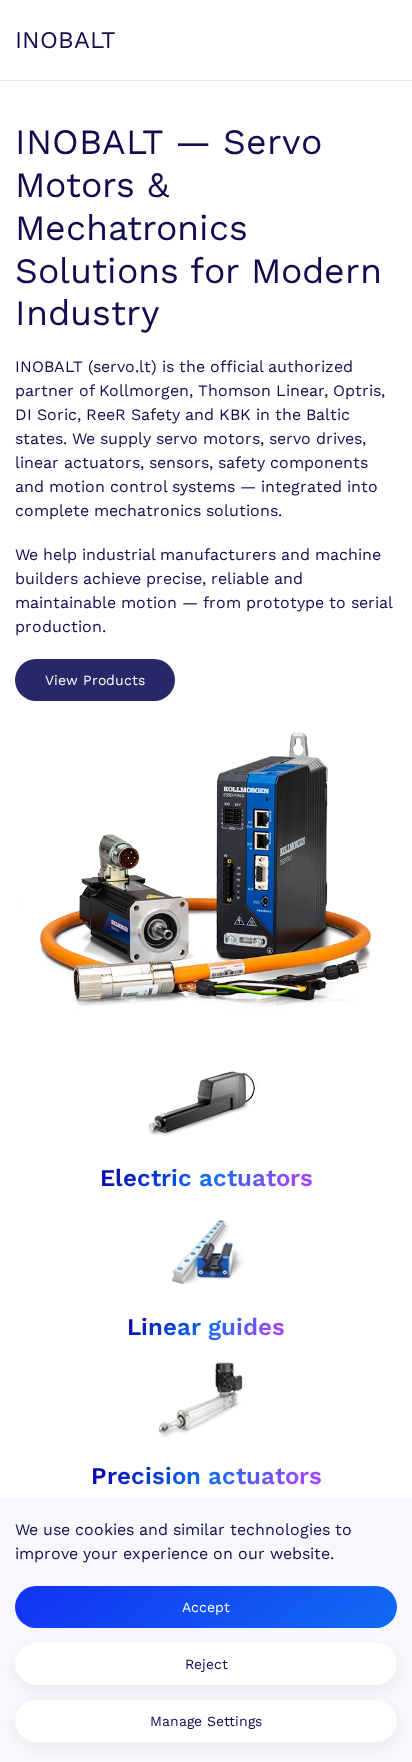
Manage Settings (206, 1721)
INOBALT (65, 40)
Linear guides (206, 1327)
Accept (206, 1607)
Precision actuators (206, 1476)
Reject (206, 1664)
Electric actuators (206, 1178)
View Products (95, 680)
